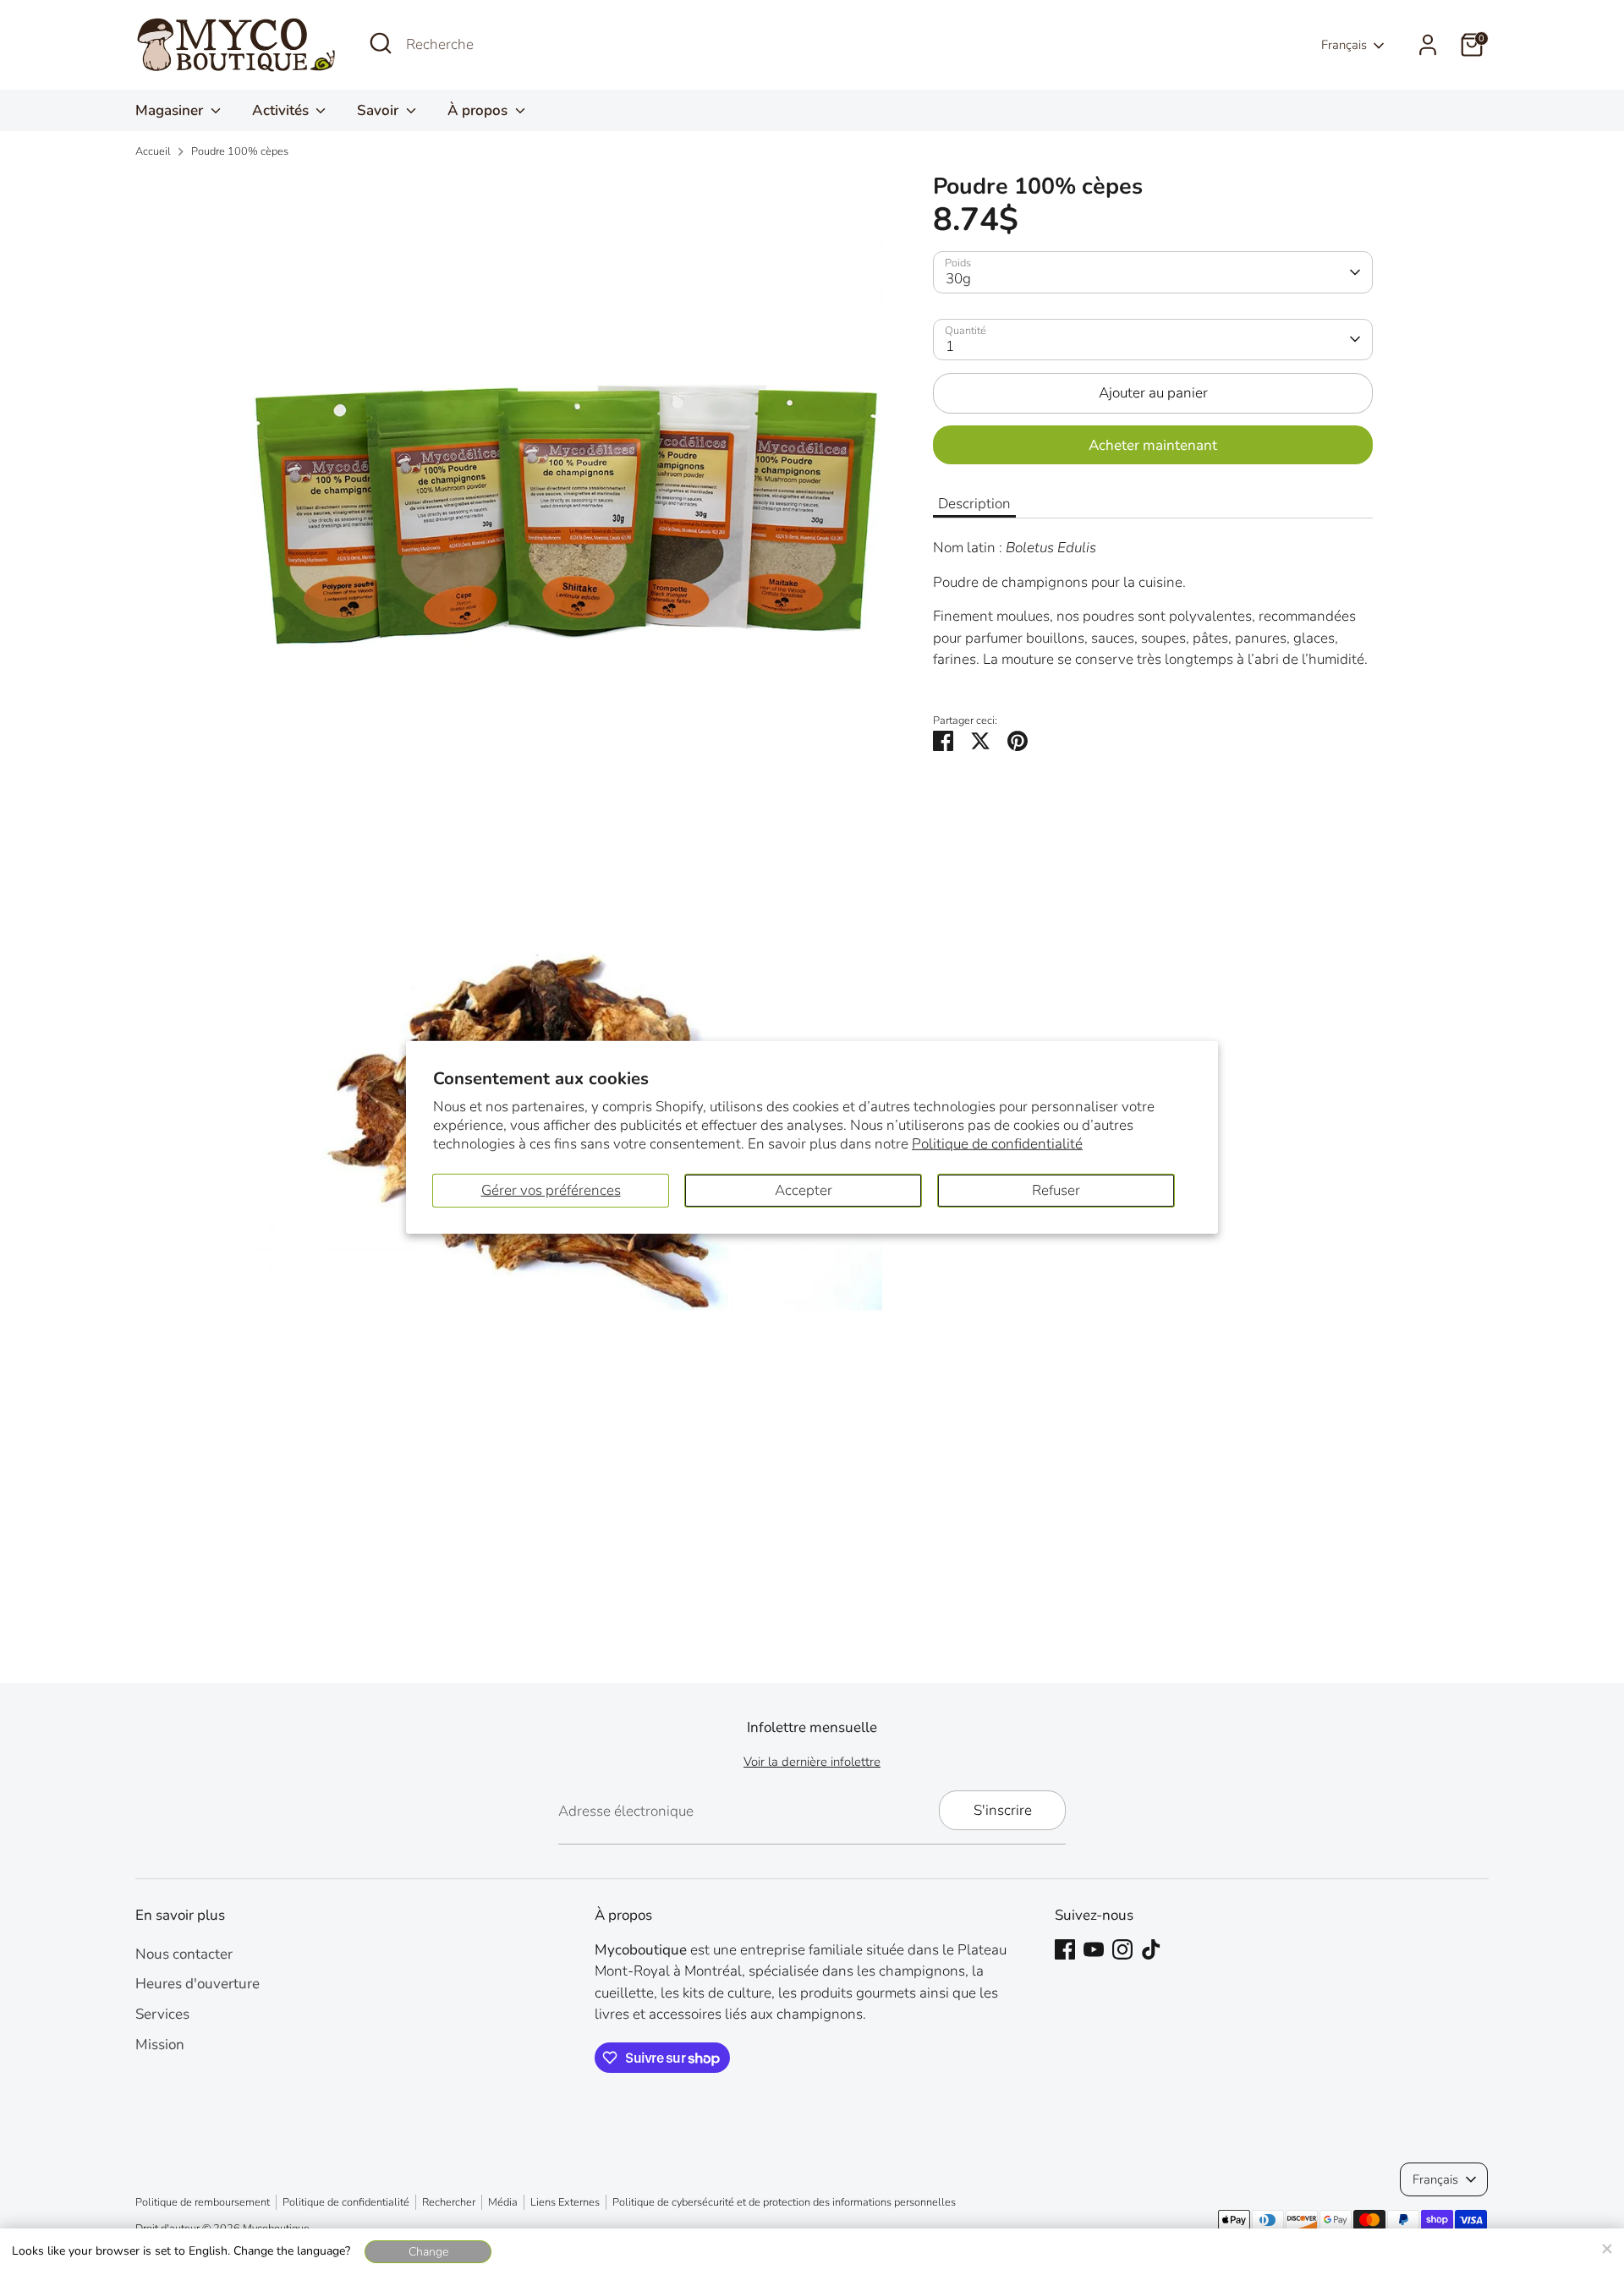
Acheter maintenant (1153, 444)
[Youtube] (1094, 1949)
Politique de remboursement (203, 2202)
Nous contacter (184, 1954)
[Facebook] (1065, 1949)
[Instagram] (1122, 1949)
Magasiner (171, 110)
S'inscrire (1003, 1810)
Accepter (804, 1190)
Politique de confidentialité (997, 1144)
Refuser (1056, 1190)
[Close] (1606, 2246)
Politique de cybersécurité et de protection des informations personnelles (784, 2202)
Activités (282, 110)
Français (1344, 45)
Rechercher (449, 2202)
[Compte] (1428, 45)
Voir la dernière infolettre (812, 1762)
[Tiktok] (1151, 1949)
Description (974, 503)
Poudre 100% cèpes (240, 151)
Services (162, 2014)
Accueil (153, 151)
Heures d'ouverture (198, 1984)
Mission (160, 2045)
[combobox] (533, 45)
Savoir (379, 110)
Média (503, 2202)
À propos (479, 110)
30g (958, 279)
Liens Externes (565, 2202)
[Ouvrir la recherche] (381, 43)
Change (428, 2252)
